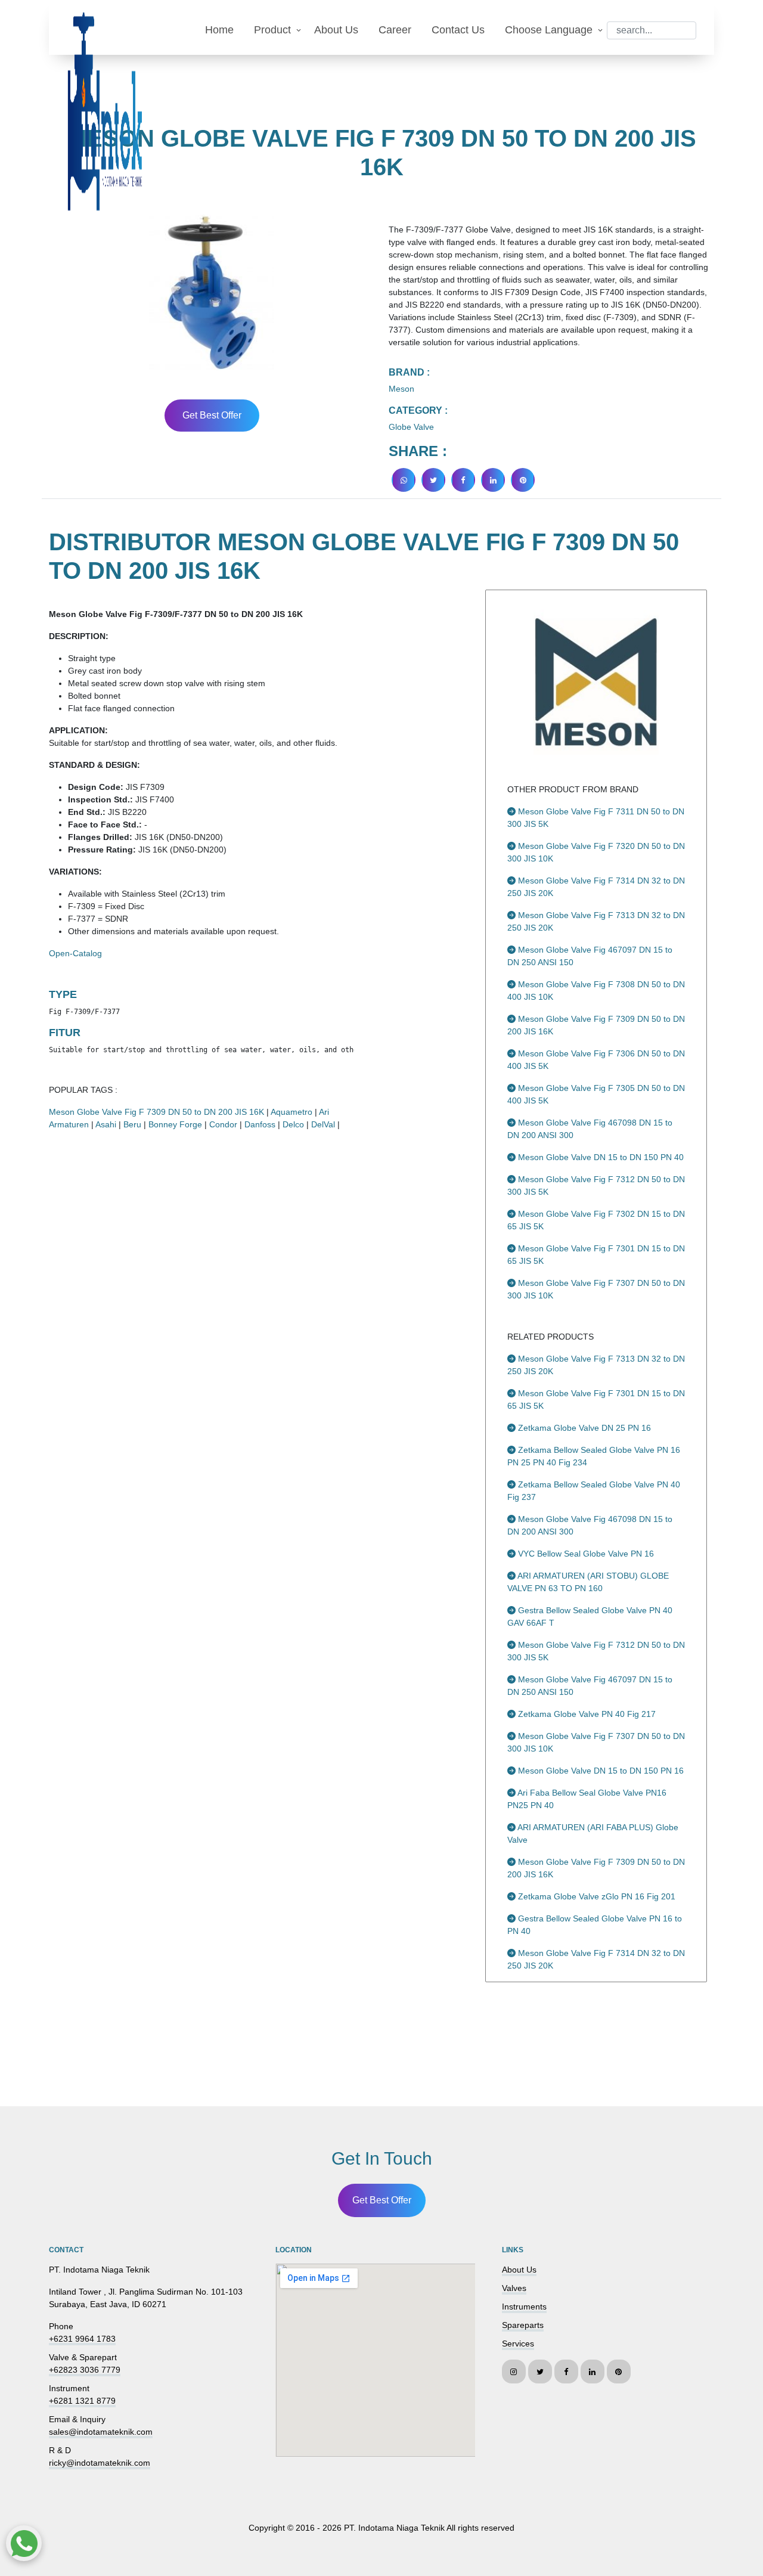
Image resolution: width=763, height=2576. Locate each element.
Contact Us (458, 30)
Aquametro (291, 1112)
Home (219, 30)
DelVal (323, 1124)
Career (395, 30)
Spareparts (523, 2325)
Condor (223, 1124)
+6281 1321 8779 (82, 2401)
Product (272, 30)
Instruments (524, 2307)
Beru (132, 1124)
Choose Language (549, 30)
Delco (293, 1124)
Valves (514, 2288)
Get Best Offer (212, 415)
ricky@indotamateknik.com (100, 2463)
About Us (336, 30)
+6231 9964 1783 (82, 2339)
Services (518, 2343)
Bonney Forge (175, 1124)
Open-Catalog (75, 953)
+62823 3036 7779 (85, 2370)
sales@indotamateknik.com (101, 2432)
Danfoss (260, 1124)
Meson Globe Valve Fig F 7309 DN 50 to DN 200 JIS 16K (156, 1112)
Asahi (106, 1124)
